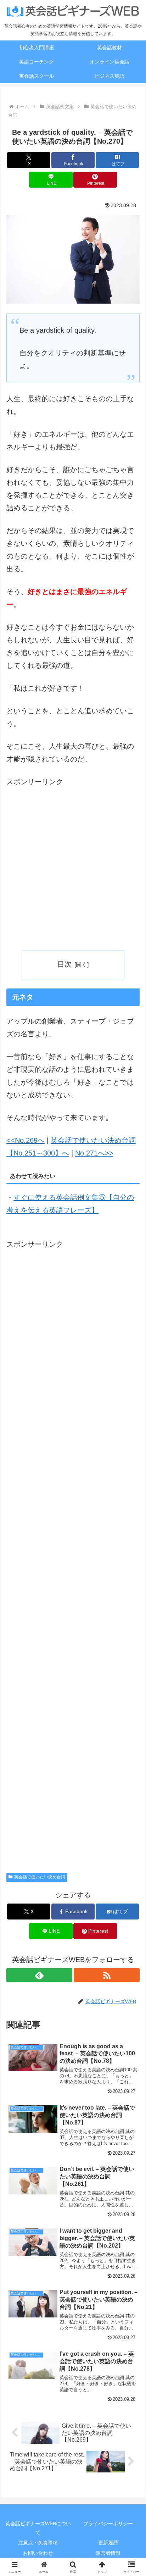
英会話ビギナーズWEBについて (38, 2528)
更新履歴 (108, 2543)
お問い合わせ (38, 2553)
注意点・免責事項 (38, 2543)
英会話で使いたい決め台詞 (40, 1877)
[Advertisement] (73, 864)
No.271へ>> (94, 1153)
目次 (64, 964)
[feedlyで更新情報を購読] (39, 1975)
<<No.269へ (26, 1140)
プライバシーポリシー (108, 2524)
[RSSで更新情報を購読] (107, 1975)
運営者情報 (108, 2553)
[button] (131, 1587)
